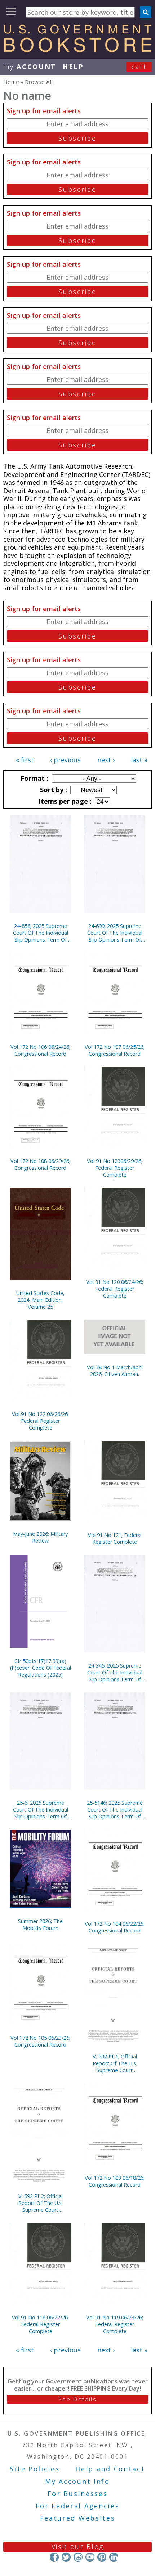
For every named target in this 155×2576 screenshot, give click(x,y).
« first (25, 760)
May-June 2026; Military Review (40, 1537)
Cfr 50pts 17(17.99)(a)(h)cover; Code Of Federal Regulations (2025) (41, 1668)
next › (106, 760)
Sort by (53, 790)
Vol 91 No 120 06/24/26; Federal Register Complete (115, 1289)
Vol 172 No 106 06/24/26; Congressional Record (40, 1050)
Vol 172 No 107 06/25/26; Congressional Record (115, 1050)
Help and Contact (110, 2469)
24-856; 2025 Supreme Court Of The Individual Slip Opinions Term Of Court (41, 933)
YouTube (90, 2557)
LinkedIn (114, 2557)
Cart (139, 67)
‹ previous (65, 760)
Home (11, 82)
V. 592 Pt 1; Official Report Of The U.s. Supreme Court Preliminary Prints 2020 (115, 2063)
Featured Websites (78, 2518)
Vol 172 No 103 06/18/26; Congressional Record (115, 2181)
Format (34, 778)
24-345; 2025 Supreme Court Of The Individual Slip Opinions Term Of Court (115, 1672)
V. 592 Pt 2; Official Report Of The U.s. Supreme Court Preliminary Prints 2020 (40, 2203)
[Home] (77, 50)
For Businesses (78, 2494)
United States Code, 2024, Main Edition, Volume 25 (40, 1300)
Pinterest (102, 2557)
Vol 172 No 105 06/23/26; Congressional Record (40, 2041)
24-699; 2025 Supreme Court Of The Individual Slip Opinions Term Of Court (115, 933)
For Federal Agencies (78, 2506)
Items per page (64, 801)
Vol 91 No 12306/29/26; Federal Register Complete (115, 1168)
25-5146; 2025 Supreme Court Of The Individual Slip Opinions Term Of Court (115, 1810)
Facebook (54, 2557)
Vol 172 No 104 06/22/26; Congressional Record (115, 1927)
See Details (77, 2399)
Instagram (78, 2557)
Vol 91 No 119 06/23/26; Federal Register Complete (115, 2324)
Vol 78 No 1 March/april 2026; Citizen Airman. (115, 1371)
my (30, 67)
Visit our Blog (78, 2546)
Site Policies (35, 2469)
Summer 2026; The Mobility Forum (40, 1925)
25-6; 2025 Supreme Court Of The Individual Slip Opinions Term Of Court (41, 1810)
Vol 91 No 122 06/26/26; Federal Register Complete (40, 1421)
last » (139, 760)
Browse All (39, 82)
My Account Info (77, 2481)
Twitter (66, 2557)
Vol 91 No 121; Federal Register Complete (115, 1538)
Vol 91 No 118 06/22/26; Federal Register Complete (40, 2324)
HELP (73, 67)
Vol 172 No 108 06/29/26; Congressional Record (40, 1164)
